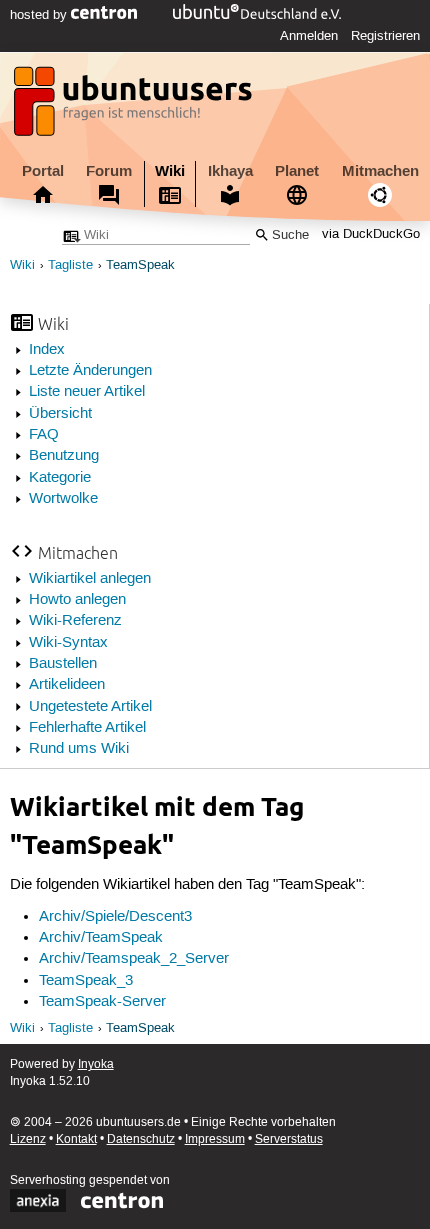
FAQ (44, 435)
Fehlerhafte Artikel (87, 728)
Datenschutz (141, 1139)
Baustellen (63, 664)
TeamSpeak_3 (86, 981)
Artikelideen (67, 685)
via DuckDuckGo (371, 235)
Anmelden (309, 36)
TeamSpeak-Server (102, 1002)
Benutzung (64, 456)
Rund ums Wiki (79, 749)
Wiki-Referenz (75, 621)
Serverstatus (289, 1139)
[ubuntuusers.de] (135, 107)
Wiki (170, 171)
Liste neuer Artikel (87, 392)
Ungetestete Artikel (90, 707)
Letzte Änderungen (90, 371)
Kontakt (76, 1139)
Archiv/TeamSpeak (101, 938)
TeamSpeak (140, 265)
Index (47, 350)
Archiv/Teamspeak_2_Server (134, 959)
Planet (297, 171)
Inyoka (96, 1064)
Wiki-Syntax (68, 643)
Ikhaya (230, 171)
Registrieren (385, 36)
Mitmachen (380, 171)
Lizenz (28, 1139)
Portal (43, 171)
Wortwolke (63, 499)
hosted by (40, 15)
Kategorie (60, 478)
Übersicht (60, 414)
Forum (109, 171)
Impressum (215, 1139)
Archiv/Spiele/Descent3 (115, 917)
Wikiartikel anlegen (90, 579)
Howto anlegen (77, 600)
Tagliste (70, 265)
